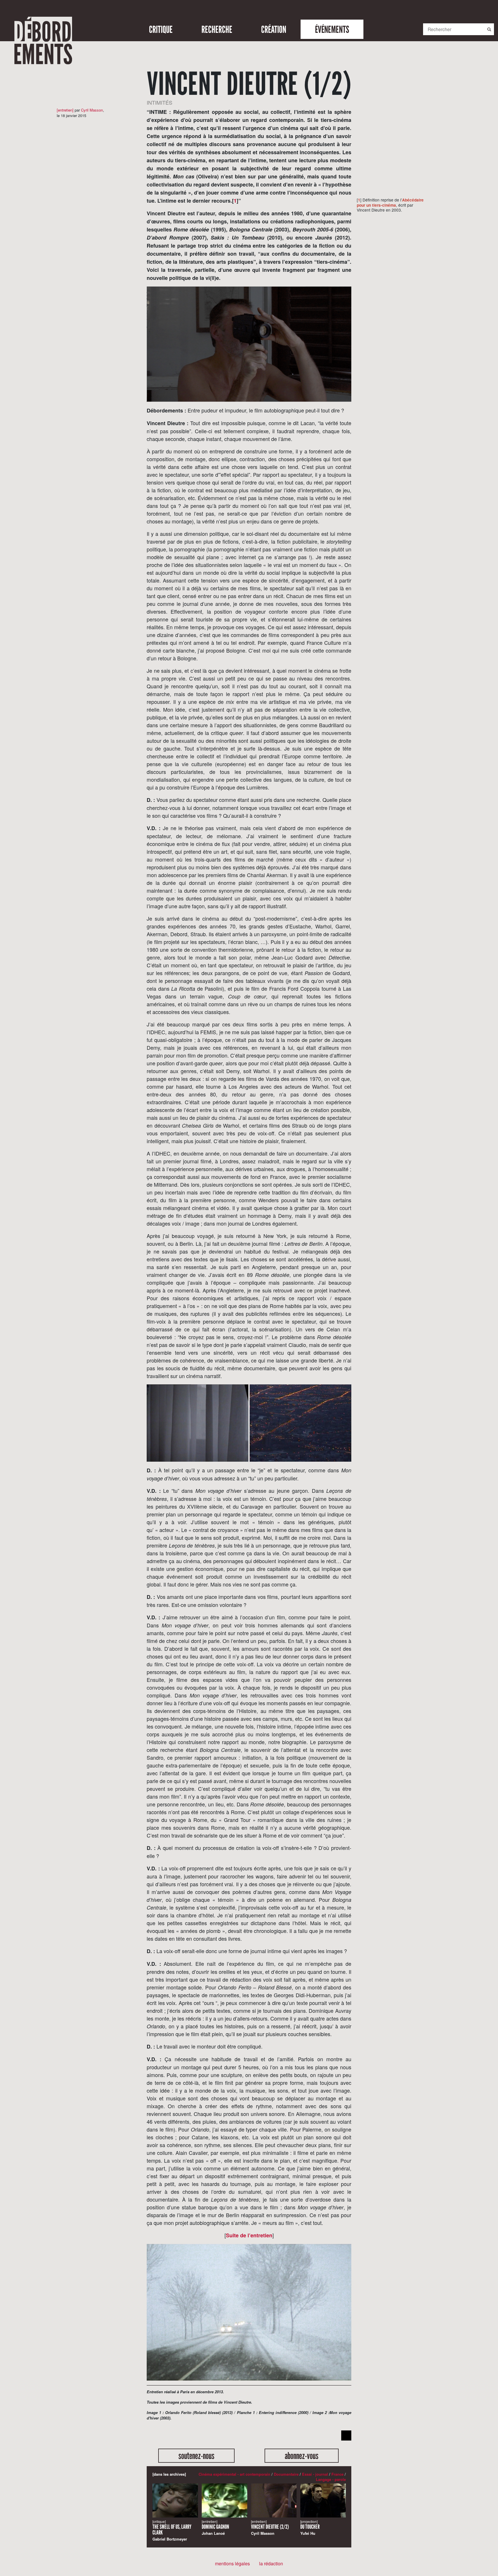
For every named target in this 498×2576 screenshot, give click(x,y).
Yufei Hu (310, 2528)
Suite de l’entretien (249, 2235)
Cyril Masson (92, 110)
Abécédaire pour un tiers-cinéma (390, 202)
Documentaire (286, 2474)
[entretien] (65, 110)
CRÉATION (274, 29)
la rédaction (271, 2563)
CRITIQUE (161, 29)
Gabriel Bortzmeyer (172, 2531)
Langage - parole (331, 2479)
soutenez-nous (196, 2456)
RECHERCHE (217, 29)
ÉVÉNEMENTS (332, 29)
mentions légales (232, 2563)
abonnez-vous (302, 2456)
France (337, 2474)
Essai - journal (315, 2474)
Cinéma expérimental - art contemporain (234, 2474)
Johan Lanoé (215, 2528)
